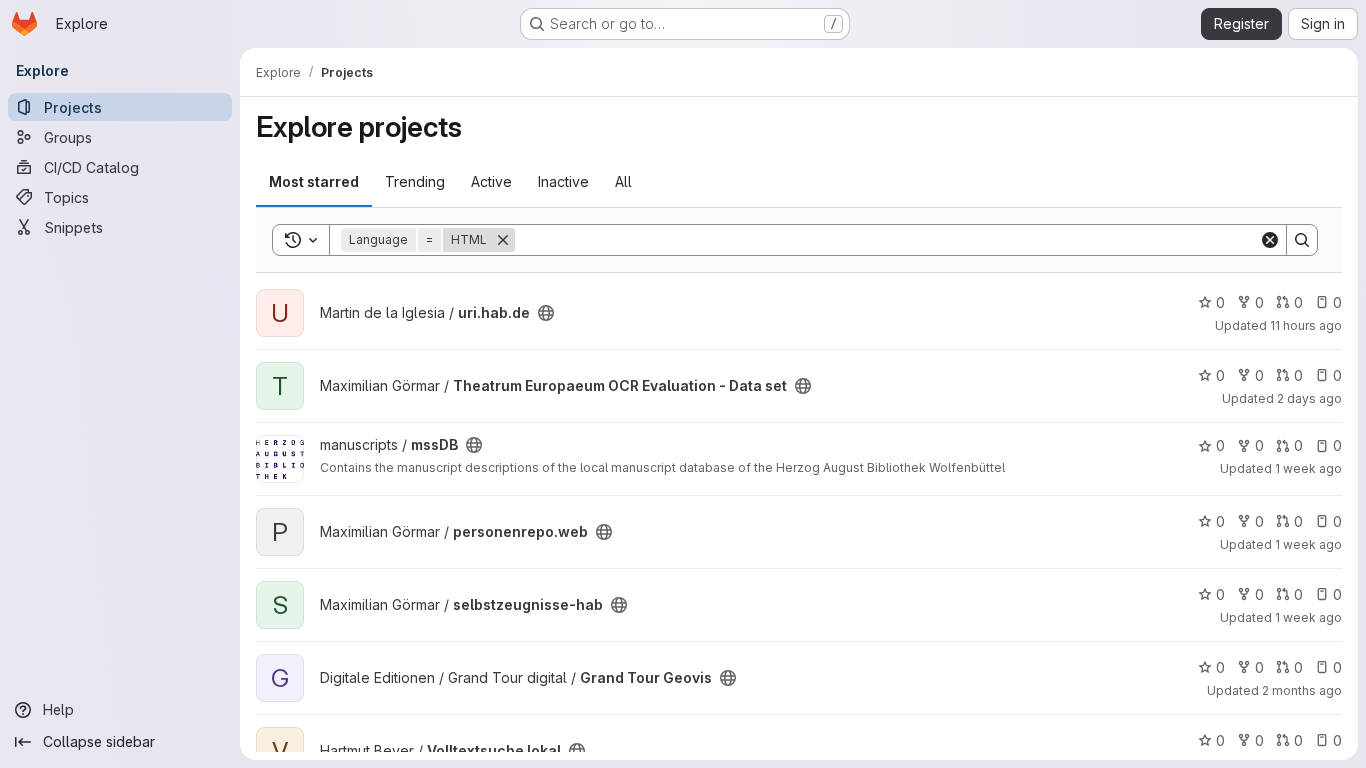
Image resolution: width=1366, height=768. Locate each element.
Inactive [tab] (563, 181)
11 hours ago (1306, 325)
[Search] (1302, 240)
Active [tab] (491, 181)
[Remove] (503, 240)
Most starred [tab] (314, 181)
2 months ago (1302, 690)
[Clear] (1270, 240)
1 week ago (1308, 468)
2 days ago (1309, 398)
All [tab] (623, 181)
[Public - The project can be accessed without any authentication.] (546, 313)
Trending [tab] (415, 181)
